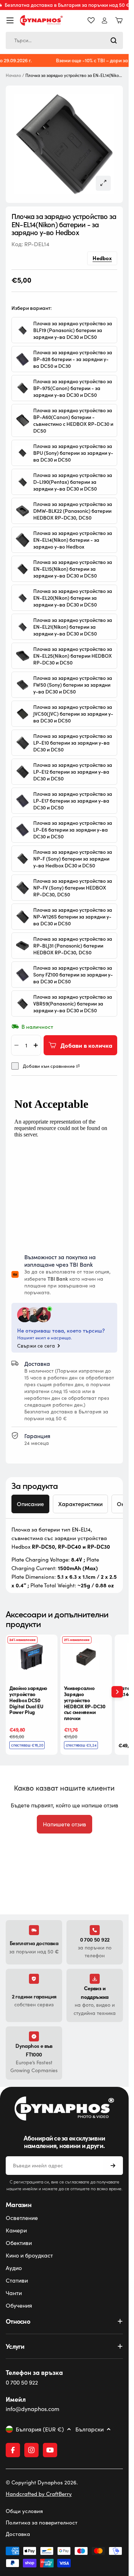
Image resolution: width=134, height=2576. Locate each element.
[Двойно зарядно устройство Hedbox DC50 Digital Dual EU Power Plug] (32, 1657)
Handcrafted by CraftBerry (39, 2494)
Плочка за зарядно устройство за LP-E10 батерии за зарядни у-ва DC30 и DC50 (73, 743)
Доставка (18, 2534)
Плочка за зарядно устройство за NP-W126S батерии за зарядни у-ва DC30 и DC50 (73, 917)
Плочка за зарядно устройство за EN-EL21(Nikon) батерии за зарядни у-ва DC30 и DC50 (73, 627)
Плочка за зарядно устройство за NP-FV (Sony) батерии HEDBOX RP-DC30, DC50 (73, 888)
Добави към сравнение (49, 1066)
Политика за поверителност (42, 2522)
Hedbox (102, 258)
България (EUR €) (40, 2429)
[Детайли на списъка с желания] (91, 20)
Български (90, 2429)
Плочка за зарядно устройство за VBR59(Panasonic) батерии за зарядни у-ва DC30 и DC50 (73, 1004)
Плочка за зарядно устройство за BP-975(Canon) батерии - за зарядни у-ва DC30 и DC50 (73, 388)
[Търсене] (114, 40)
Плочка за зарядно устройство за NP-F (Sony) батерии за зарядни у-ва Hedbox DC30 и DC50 (73, 859)
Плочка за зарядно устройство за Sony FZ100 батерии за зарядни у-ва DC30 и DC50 (73, 975)
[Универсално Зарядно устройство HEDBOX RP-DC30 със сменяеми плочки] (86, 1657)
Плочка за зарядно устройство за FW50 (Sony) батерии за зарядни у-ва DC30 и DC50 (73, 685)
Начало (13, 75)
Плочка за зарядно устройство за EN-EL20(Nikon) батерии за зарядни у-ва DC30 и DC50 (73, 598)
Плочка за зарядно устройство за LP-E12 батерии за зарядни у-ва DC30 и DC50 (73, 772)
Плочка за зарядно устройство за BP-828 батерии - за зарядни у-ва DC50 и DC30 (73, 359)
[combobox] (64, 40)
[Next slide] (117, 1692)
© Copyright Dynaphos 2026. (42, 2482)
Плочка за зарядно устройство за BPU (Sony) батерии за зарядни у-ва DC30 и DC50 (73, 453)
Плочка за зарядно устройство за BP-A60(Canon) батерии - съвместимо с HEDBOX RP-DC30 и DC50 (73, 420)
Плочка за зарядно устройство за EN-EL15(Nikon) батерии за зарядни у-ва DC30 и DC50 (73, 569)
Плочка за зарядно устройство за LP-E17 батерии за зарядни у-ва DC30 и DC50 (73, 801)
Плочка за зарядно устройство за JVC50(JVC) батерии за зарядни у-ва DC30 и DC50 (73, 714)
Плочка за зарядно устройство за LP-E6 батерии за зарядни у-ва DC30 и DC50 (73, 830)
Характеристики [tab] (80, 1504)
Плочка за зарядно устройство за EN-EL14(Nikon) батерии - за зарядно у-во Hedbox (73, 540)
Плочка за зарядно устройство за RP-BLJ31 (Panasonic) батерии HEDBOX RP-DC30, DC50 (73, 946)
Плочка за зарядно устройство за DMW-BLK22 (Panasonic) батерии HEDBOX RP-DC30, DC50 (73, 511)
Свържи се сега (36, 1346)
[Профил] (105, 21)
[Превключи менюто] (10, 20)
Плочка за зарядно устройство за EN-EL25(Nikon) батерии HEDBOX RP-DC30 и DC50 (73, 656)
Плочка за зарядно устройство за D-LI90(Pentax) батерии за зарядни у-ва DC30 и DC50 (73, 482)
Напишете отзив (64, 1824)
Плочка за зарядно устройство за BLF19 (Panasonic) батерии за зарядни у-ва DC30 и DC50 (73, 330)
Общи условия (24, 2511)
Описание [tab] (30, 1504)
